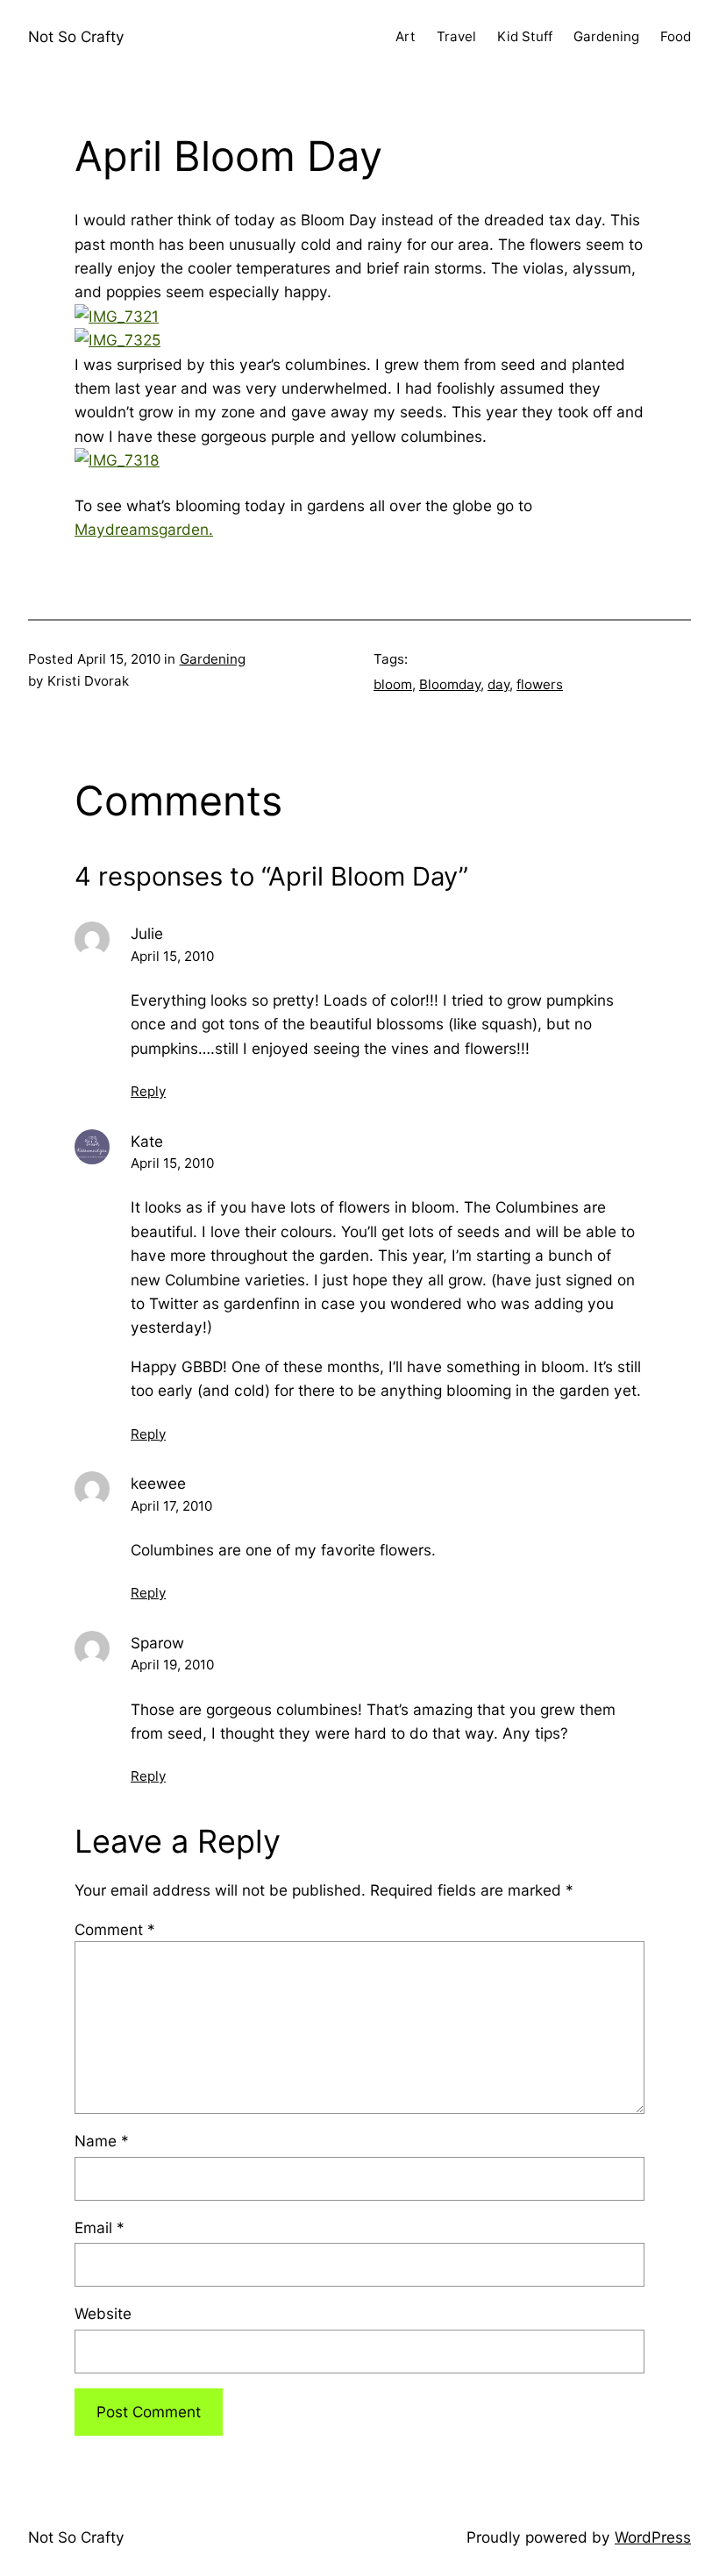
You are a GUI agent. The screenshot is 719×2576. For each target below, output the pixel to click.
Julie (147, 933)
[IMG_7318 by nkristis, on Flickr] (117, 460)
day (498, 684)
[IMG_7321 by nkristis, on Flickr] (117, 316)
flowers (540, 684)
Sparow (157, 1643)
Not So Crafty (76, 36)
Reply (148, 1091)
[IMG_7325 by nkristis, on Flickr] (117, 340)
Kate (147, 1141)
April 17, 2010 (171, 1506)
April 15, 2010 (172, 956)
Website (103, 2313)
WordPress (653, 2537)
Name (102, 2141)
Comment (115, 1929)
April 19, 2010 (172, 1665)
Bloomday (450, 684)
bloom (393, 684)
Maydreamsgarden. (144, 529)
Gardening (213, 659)
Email (100, 2227)
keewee (158, 1483)
